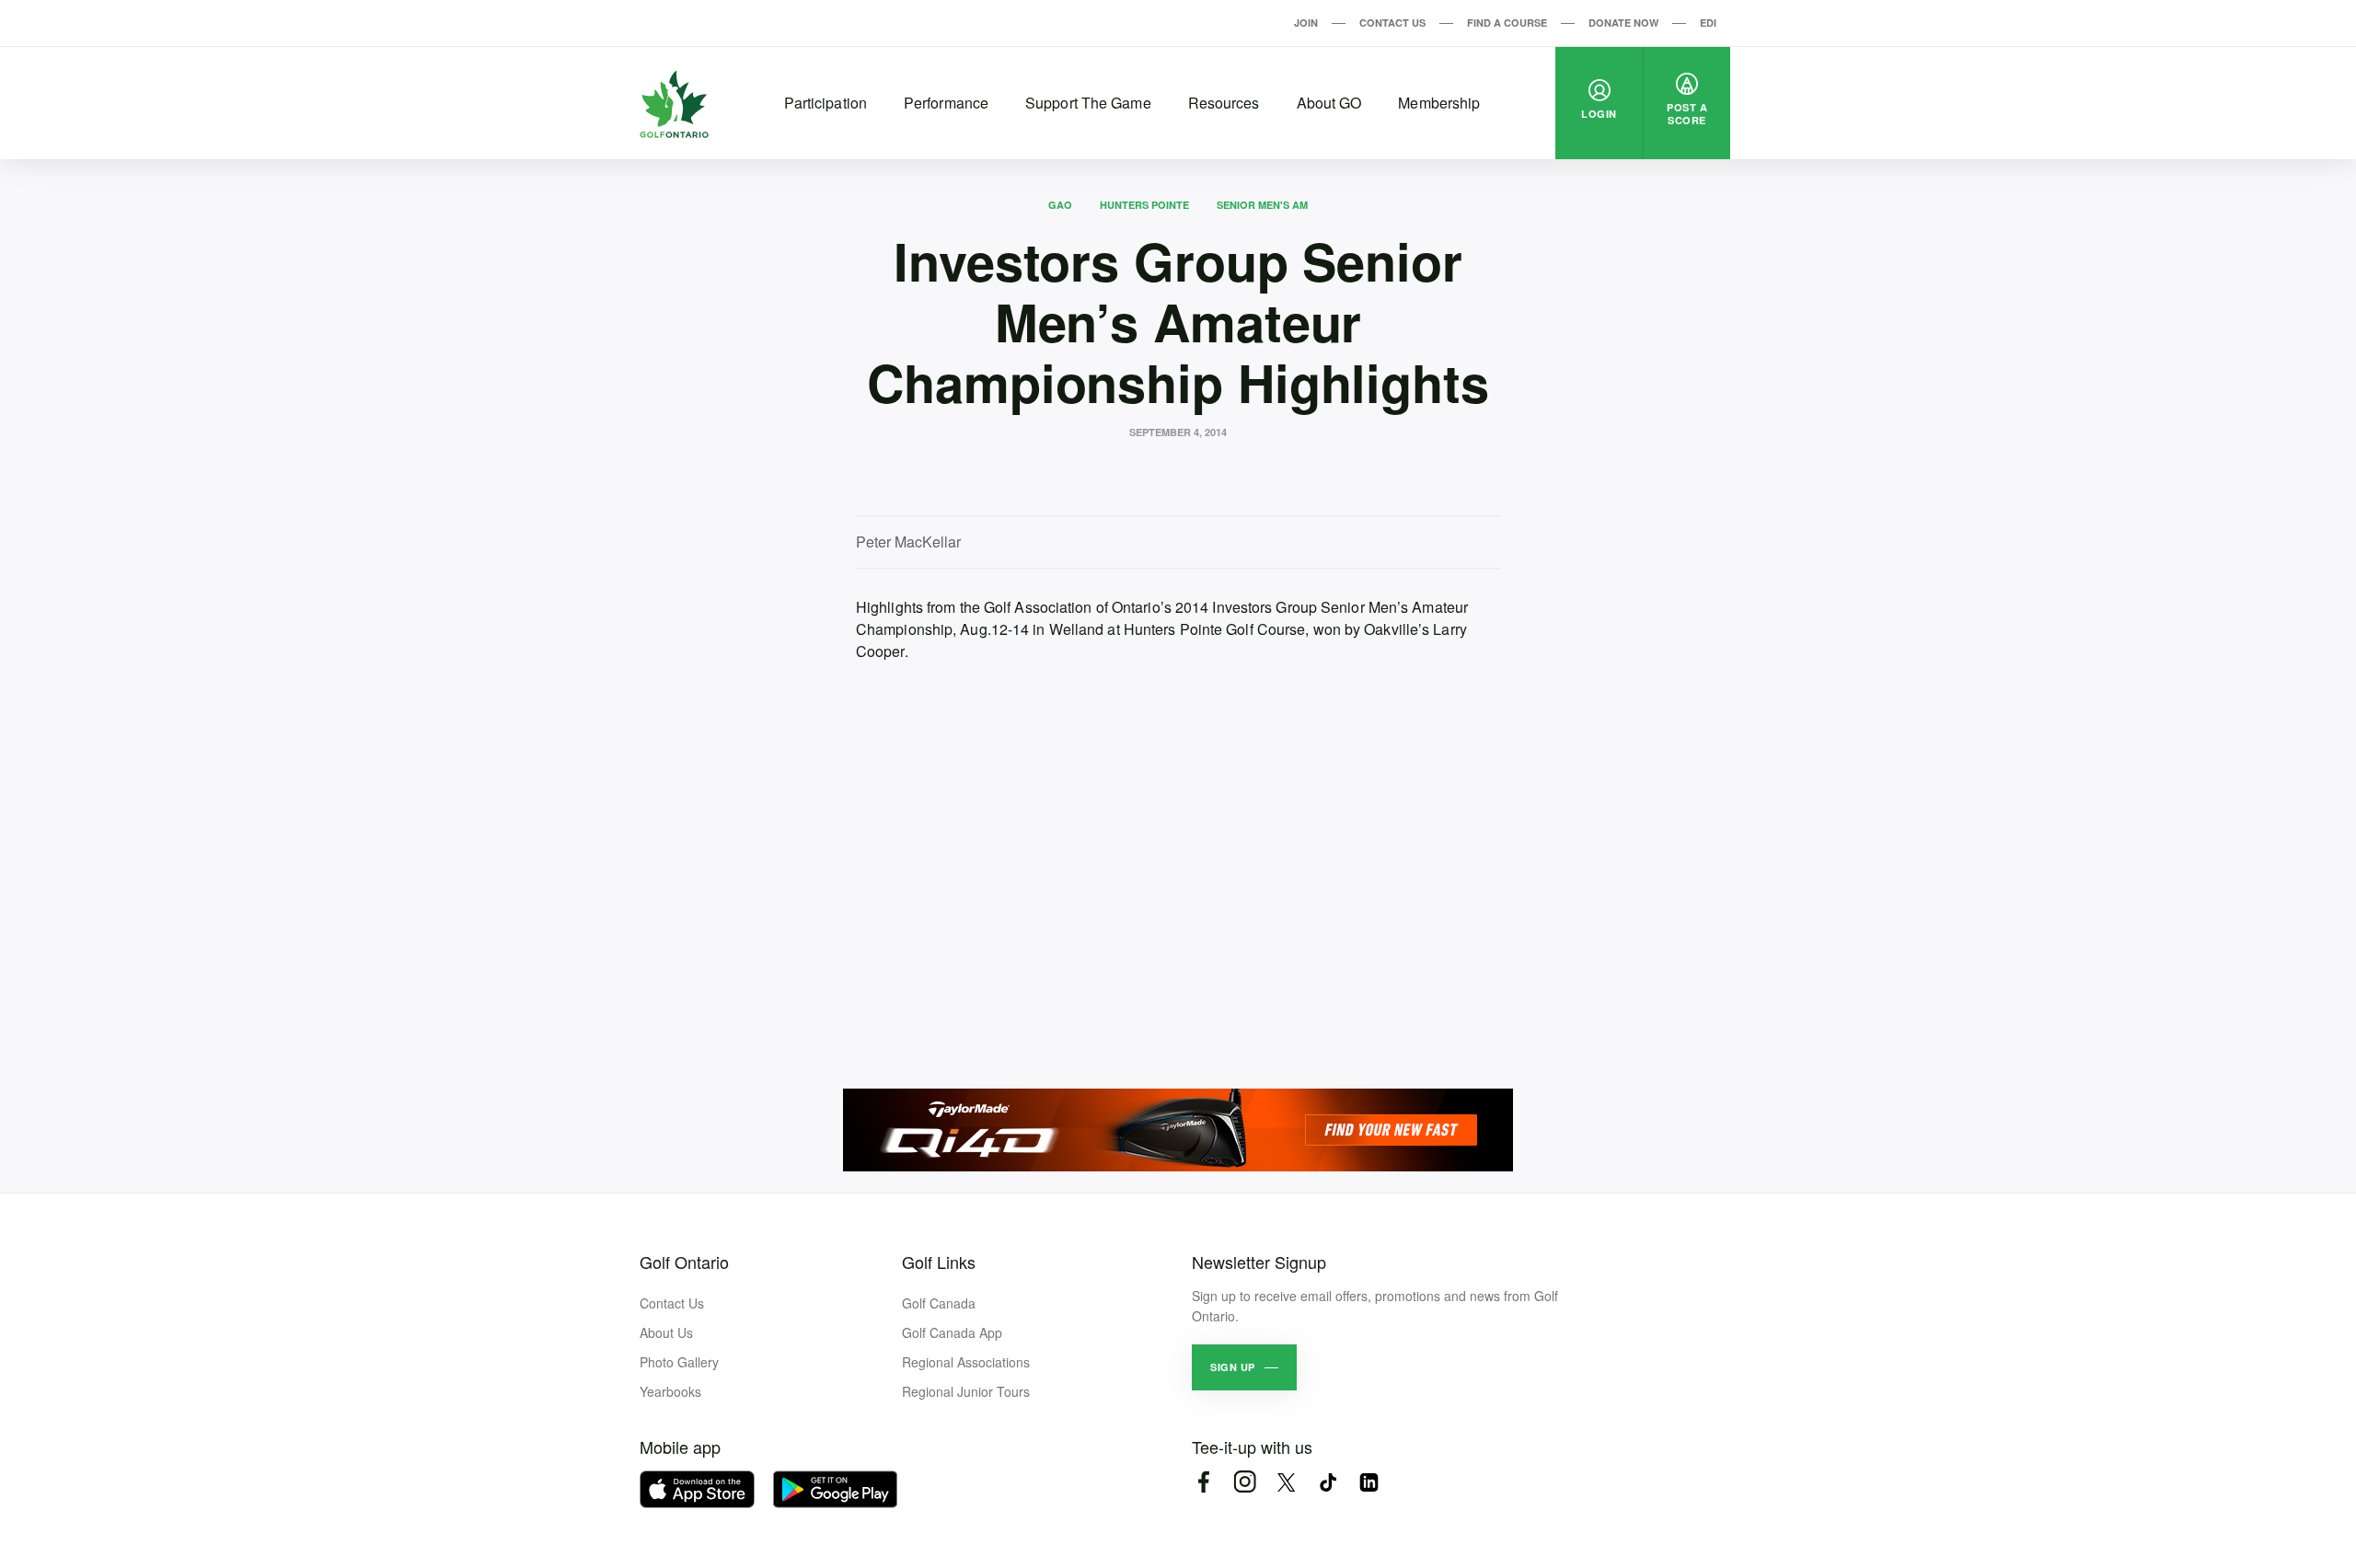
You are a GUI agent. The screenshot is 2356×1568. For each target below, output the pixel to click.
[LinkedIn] (1369, 1482)
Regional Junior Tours (966, 1391)
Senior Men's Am (1262, 205)
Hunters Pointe (1144, 205)
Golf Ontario (684, 1262)
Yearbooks (670, 1391)
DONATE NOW (1623, 23)
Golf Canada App (952, 1332)
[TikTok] (1328, 1482)
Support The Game (1088, 103)
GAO (1060, 205)
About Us (666, 1332)
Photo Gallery (679, 1362)
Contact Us (1392, 23)
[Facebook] (1203, 1482)
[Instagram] (1245, 1482)
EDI (1708, 23)
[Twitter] (1286, 1482)
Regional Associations (966, 1362)
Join (1306, 23)
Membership (1439, 103)
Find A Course (1507, 23)
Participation (826, 103)
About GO (1329, 103)
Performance (946, 103)
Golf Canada (939, 1303)
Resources (1224, 103)
